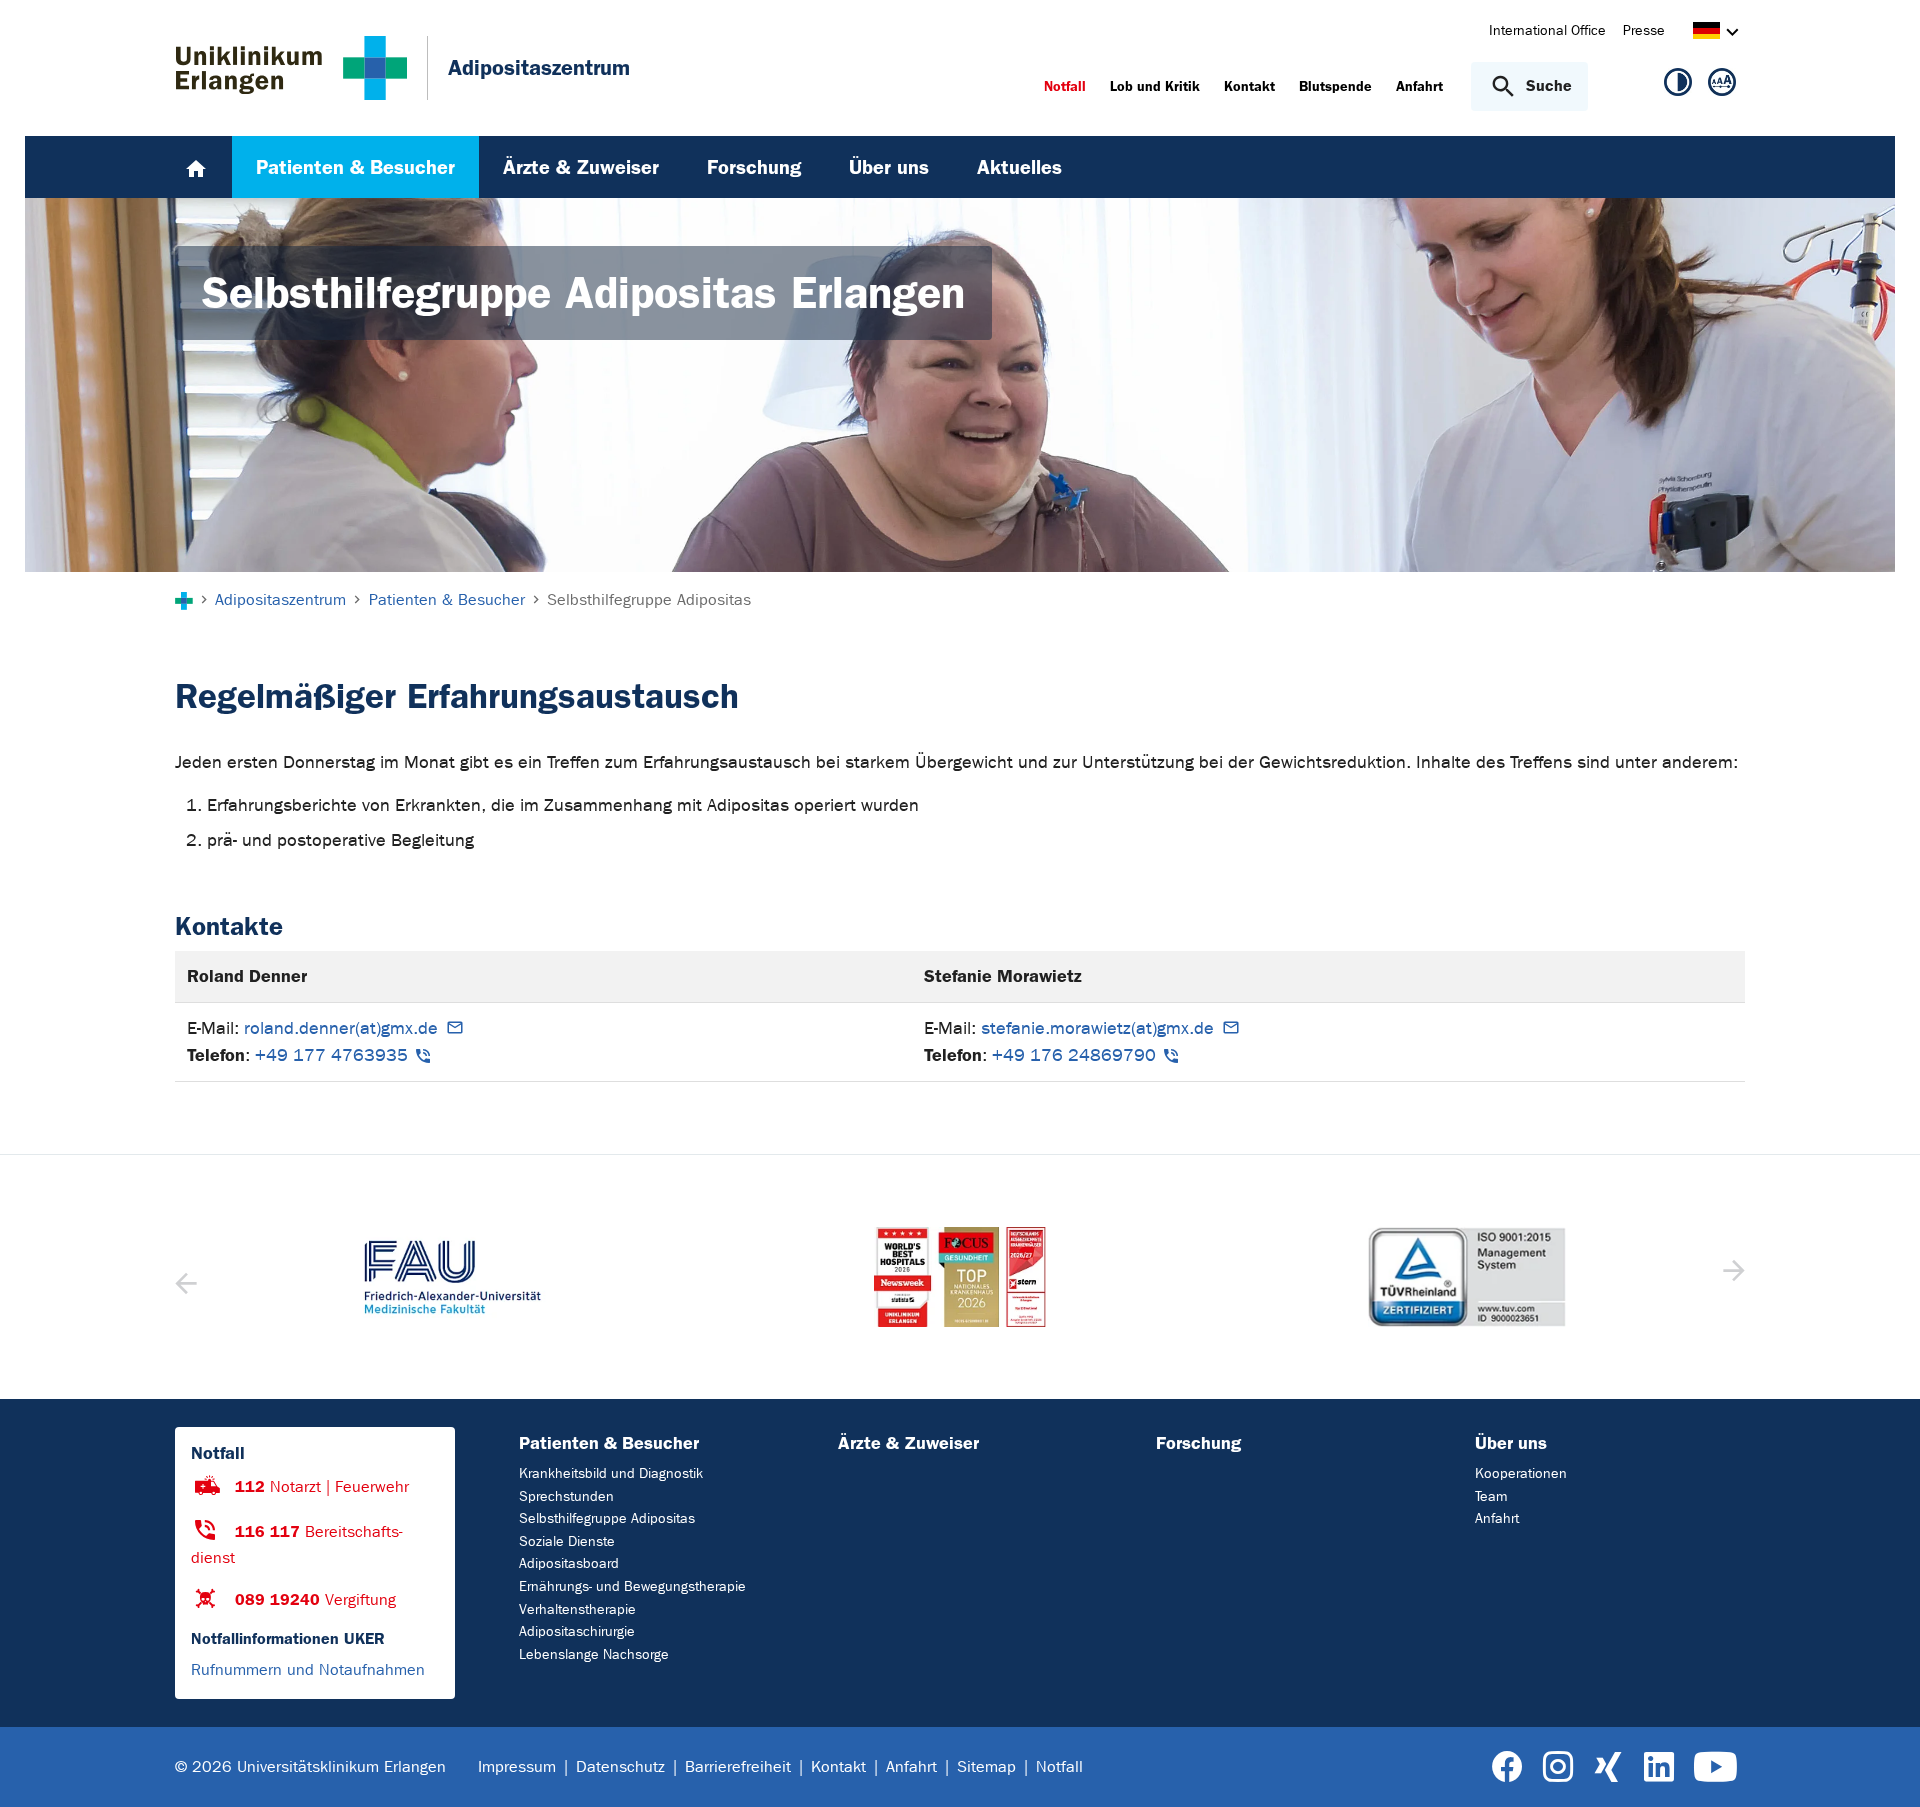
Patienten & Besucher (609, 1443)
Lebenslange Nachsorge (594, 1654)
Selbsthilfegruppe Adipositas (607, 1518)
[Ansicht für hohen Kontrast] (1678, 86)
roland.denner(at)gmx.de (341, 1028)
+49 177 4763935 (331, 1055)
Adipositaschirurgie (577, 1631)
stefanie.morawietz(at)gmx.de (1097, 1028)
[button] (1731, 1277)
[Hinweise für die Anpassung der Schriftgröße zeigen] (1722, 86)
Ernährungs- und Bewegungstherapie (632, 1586)
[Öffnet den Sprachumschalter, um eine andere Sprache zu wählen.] (1706, 33)
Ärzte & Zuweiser (908, 1443)
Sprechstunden (566, 1496)
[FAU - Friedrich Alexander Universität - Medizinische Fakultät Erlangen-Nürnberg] (452, 1277)
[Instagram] (1558, 1767)
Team (1491, 1496)
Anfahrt (1497, 1518)
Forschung (1198, 1443)
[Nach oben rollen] (1880, 1766)
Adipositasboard (569, 1563)
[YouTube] (1715, 1767)
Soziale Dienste (567, 1541)
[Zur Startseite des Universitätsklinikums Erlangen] (291, 68)
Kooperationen (1521, 1473)
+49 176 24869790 (1074, 1055)
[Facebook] (1507, 1767)
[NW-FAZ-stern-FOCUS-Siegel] (959, 1277)
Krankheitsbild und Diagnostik (611, 1473)
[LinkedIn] (1658, 1767)
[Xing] (1608, 1767)
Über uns (1511, 1443)
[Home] (196, 167)
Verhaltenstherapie (577, 1609)
